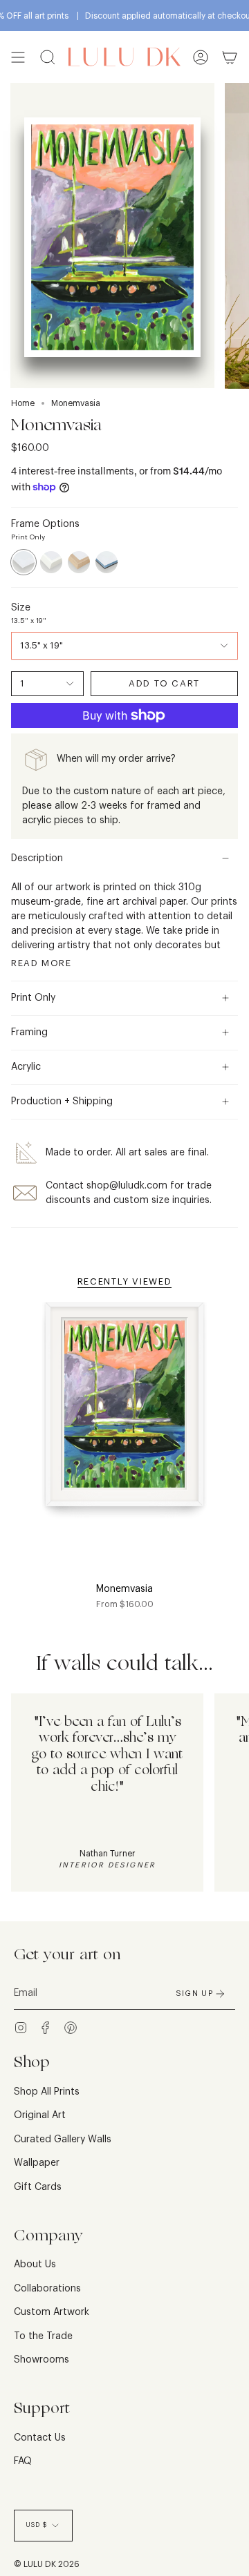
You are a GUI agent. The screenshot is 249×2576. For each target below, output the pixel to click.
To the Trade (43, 2336)
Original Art (40, 2115)
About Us (35, 2265)
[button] (48, 57)
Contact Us (40, 2438)
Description (37, 858)
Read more (41, 963)
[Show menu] (18, 57)
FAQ (23, 2461)
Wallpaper (37, 2163)
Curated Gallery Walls (63, 2140)
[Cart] (230, 57)
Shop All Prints (47, 2092)
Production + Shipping (62, 1102)
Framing (29, 1032)
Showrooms (41, 2360)
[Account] (201, 57)
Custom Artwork (52, 2312)
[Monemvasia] (124, 1413)
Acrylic (26, 1067)
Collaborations (47, 2289)
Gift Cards (38, 2187)
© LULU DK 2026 (47, 2564)
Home (23, 403)
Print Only (33, 998)
